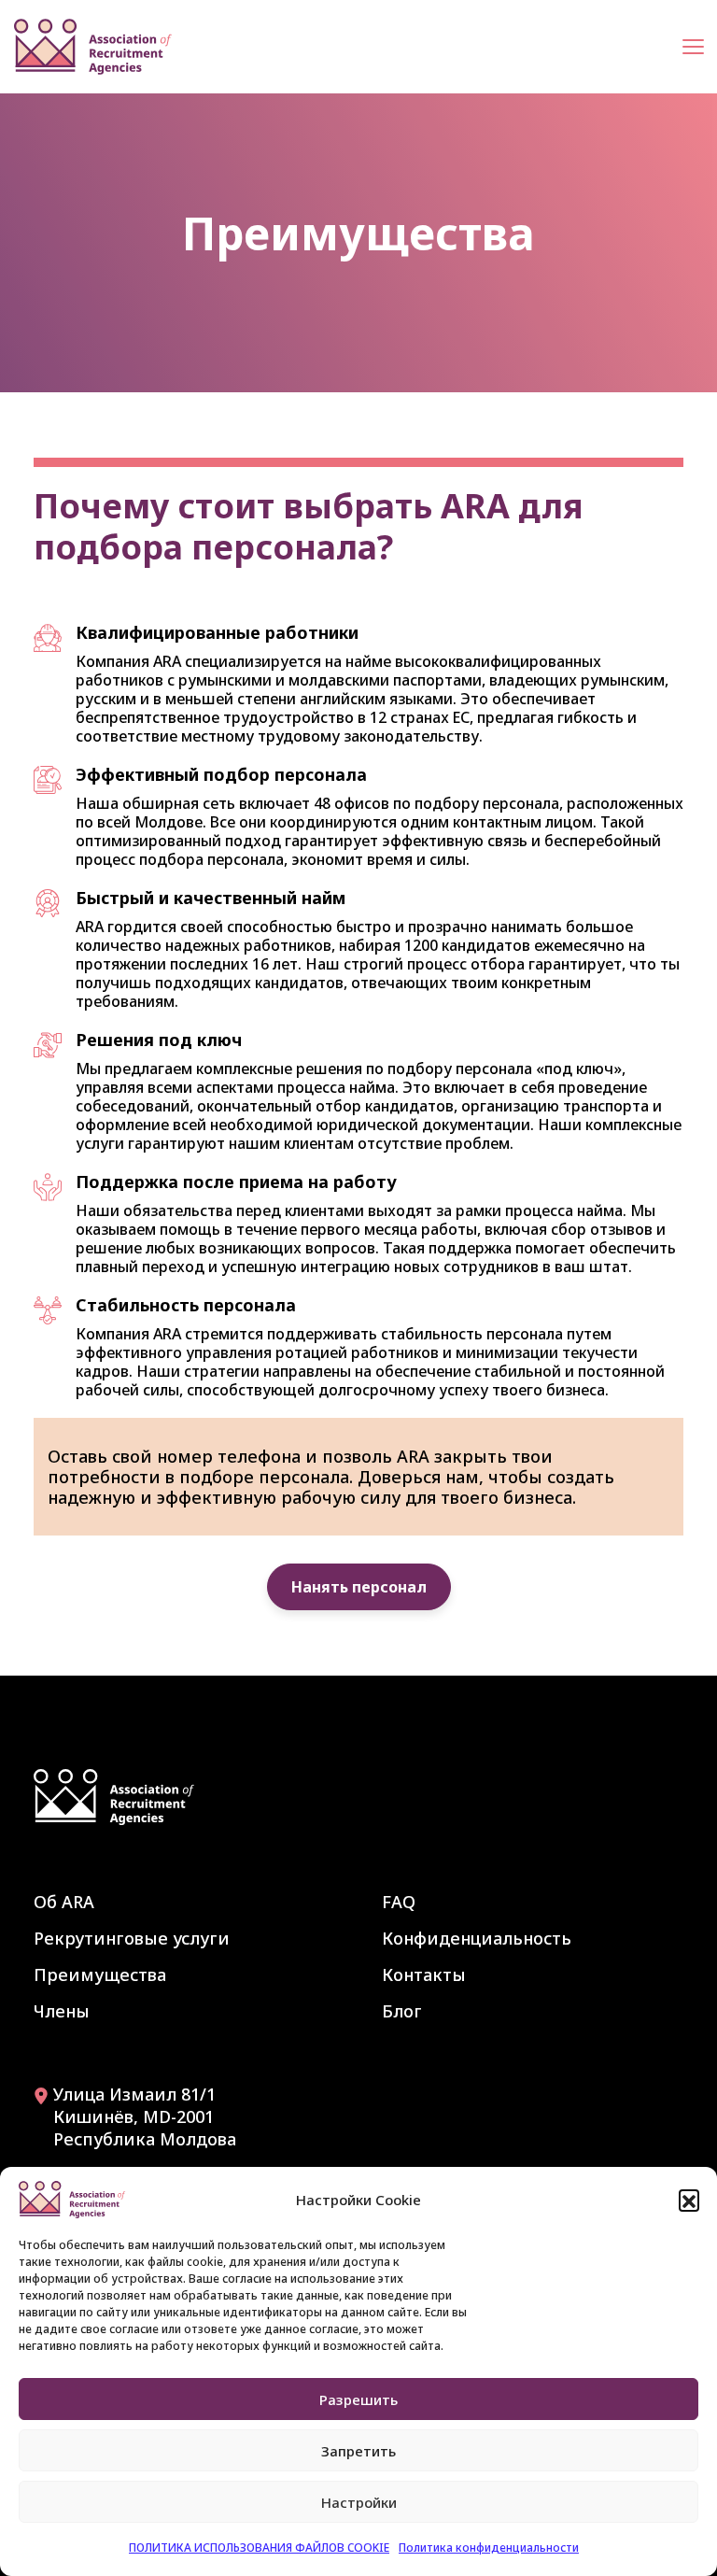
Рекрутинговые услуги (132, 1938)
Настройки (359, 2502)
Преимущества (100, 1974)
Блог (402, 2011)
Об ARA (64, 1902)
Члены (62, 2011)
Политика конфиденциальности (489, 2548)
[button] (689, 2200)
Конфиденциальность (477, 1938)
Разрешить (358, 2399)
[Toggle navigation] (693, 47)
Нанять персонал (359, 1587)
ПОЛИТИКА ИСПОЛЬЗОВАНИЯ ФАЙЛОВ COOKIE (259, 2548)
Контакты (424, 1974)
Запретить (358, 2451)
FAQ (399, 1902)
